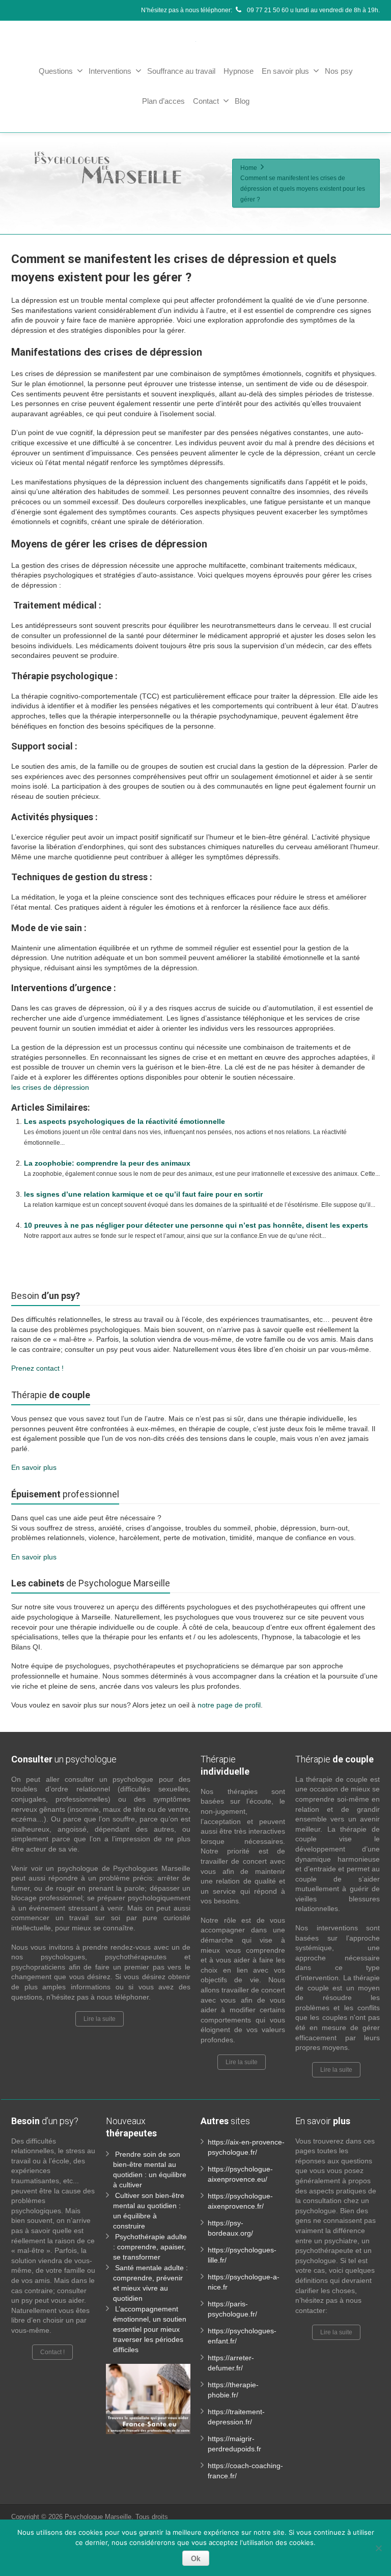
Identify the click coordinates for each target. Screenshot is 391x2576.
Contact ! (52, 2352)
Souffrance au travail (181, 71)
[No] (378, 2548)
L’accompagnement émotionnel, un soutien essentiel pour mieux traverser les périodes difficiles (150, 2329)
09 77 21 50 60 (267, 10)
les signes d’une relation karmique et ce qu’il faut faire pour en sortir (143, 1194)
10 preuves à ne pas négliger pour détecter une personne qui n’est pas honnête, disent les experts (196, 1225)
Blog (242, 101)
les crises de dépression (50, 1087)
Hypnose (239, 71)
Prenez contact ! (37, 1368)
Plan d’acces (163, 101)
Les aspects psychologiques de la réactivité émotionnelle (124, 1121)
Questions (56, 71)
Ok (196, 2558)
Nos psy (339, 71)
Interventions (110, 71)
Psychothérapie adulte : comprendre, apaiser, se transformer (150, 2247)
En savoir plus (285, 71)
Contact (206, 101)
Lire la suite (100, 2019)
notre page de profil (229, 1705)
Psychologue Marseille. (100, 2517)
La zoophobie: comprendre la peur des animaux (107, 1163)
